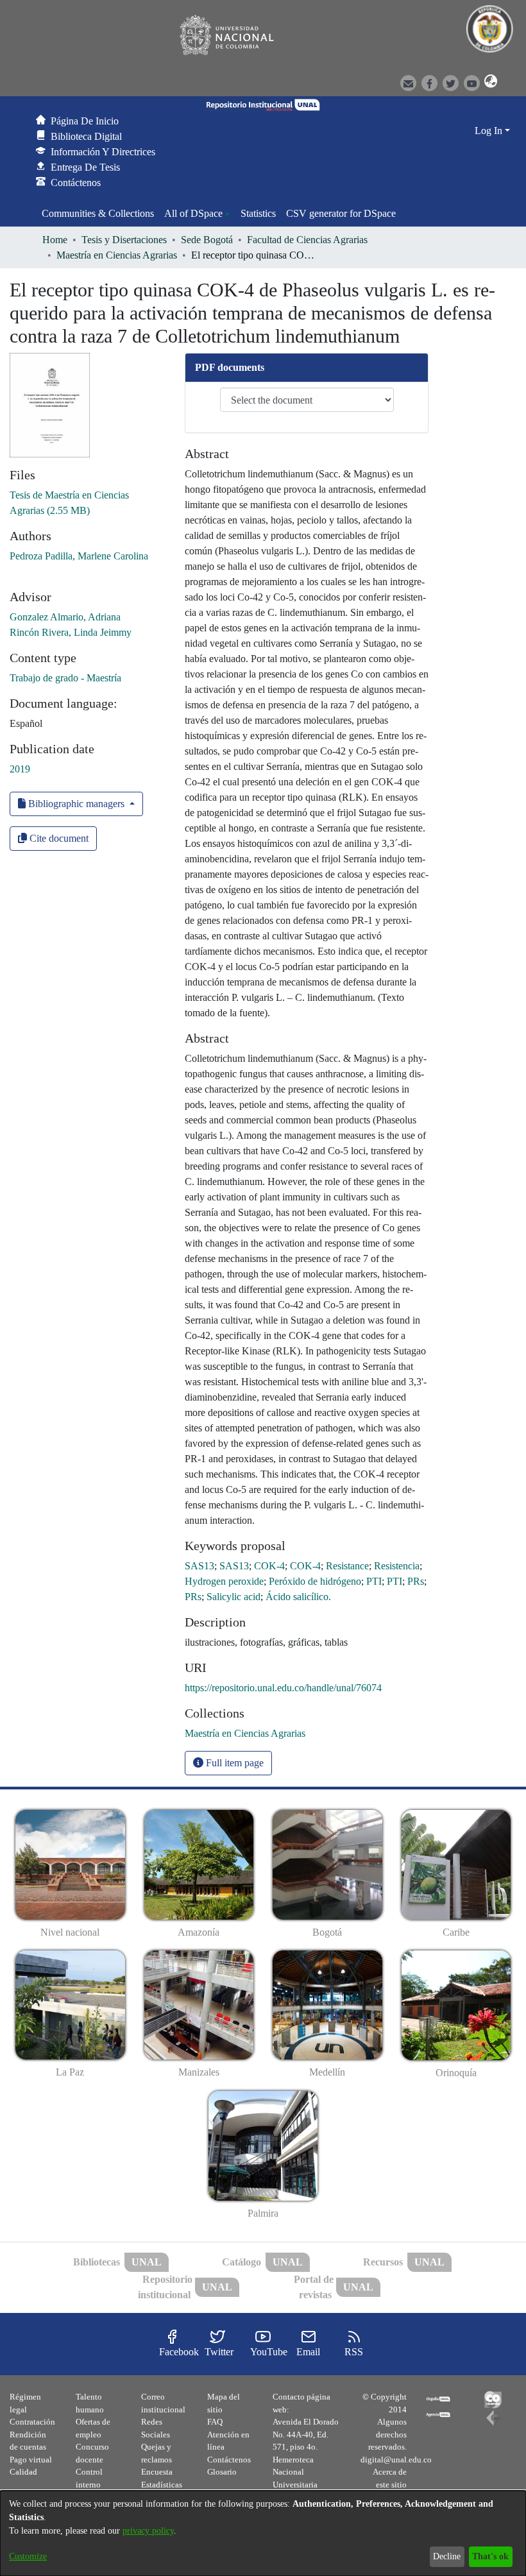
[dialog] (263, 2533)
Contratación (32, 2422)
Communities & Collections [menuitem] (98, 213)
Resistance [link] (347, 1566)
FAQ (215, 2422)
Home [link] (55, 240)
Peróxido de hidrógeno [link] (315, 1581)
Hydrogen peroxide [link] (224, 1581)
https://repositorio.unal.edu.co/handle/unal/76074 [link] (283, 1688)
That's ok (490, 2556)
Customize (28, 2556)
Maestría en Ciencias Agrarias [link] (117, 255)
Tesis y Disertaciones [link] (124, 240)
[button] (489, 82)
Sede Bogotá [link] (207, 240)
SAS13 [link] (199, 1566)
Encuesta (157, 2472)
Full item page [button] (233, 1763)
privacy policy (148, 2531)
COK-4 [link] (269, 1566)
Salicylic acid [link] (233, 1597)
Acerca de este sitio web (390, 2484)
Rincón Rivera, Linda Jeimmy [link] (71, 632)
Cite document (58, 838)
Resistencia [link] (397, 1566)
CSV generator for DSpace (341, 213)
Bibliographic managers (76, 804)
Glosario (222, 2472)
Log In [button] (490, 131)
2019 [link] (20, 769)
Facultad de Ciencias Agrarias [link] (307, 240)
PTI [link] (374, 1581)
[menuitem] (197, 214)
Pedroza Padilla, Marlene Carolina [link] (79, 556)
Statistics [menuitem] (258, 213)
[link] (245, 1733)
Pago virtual (31, 2460)
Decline (447, 2556)
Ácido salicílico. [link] (298, 1597)
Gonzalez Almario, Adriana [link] (65, 617)
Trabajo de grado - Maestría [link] (65, 678)
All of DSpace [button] (193, 213)
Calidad (23, 2472)
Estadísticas (162, 2485)
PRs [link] (416, 1581)
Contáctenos (229, 2460)
